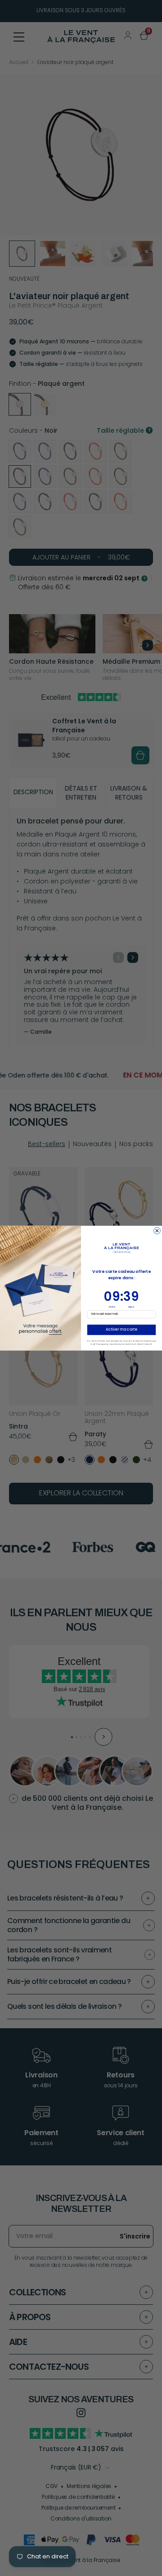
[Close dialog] (157, 1231)
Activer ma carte (121, 1330)
